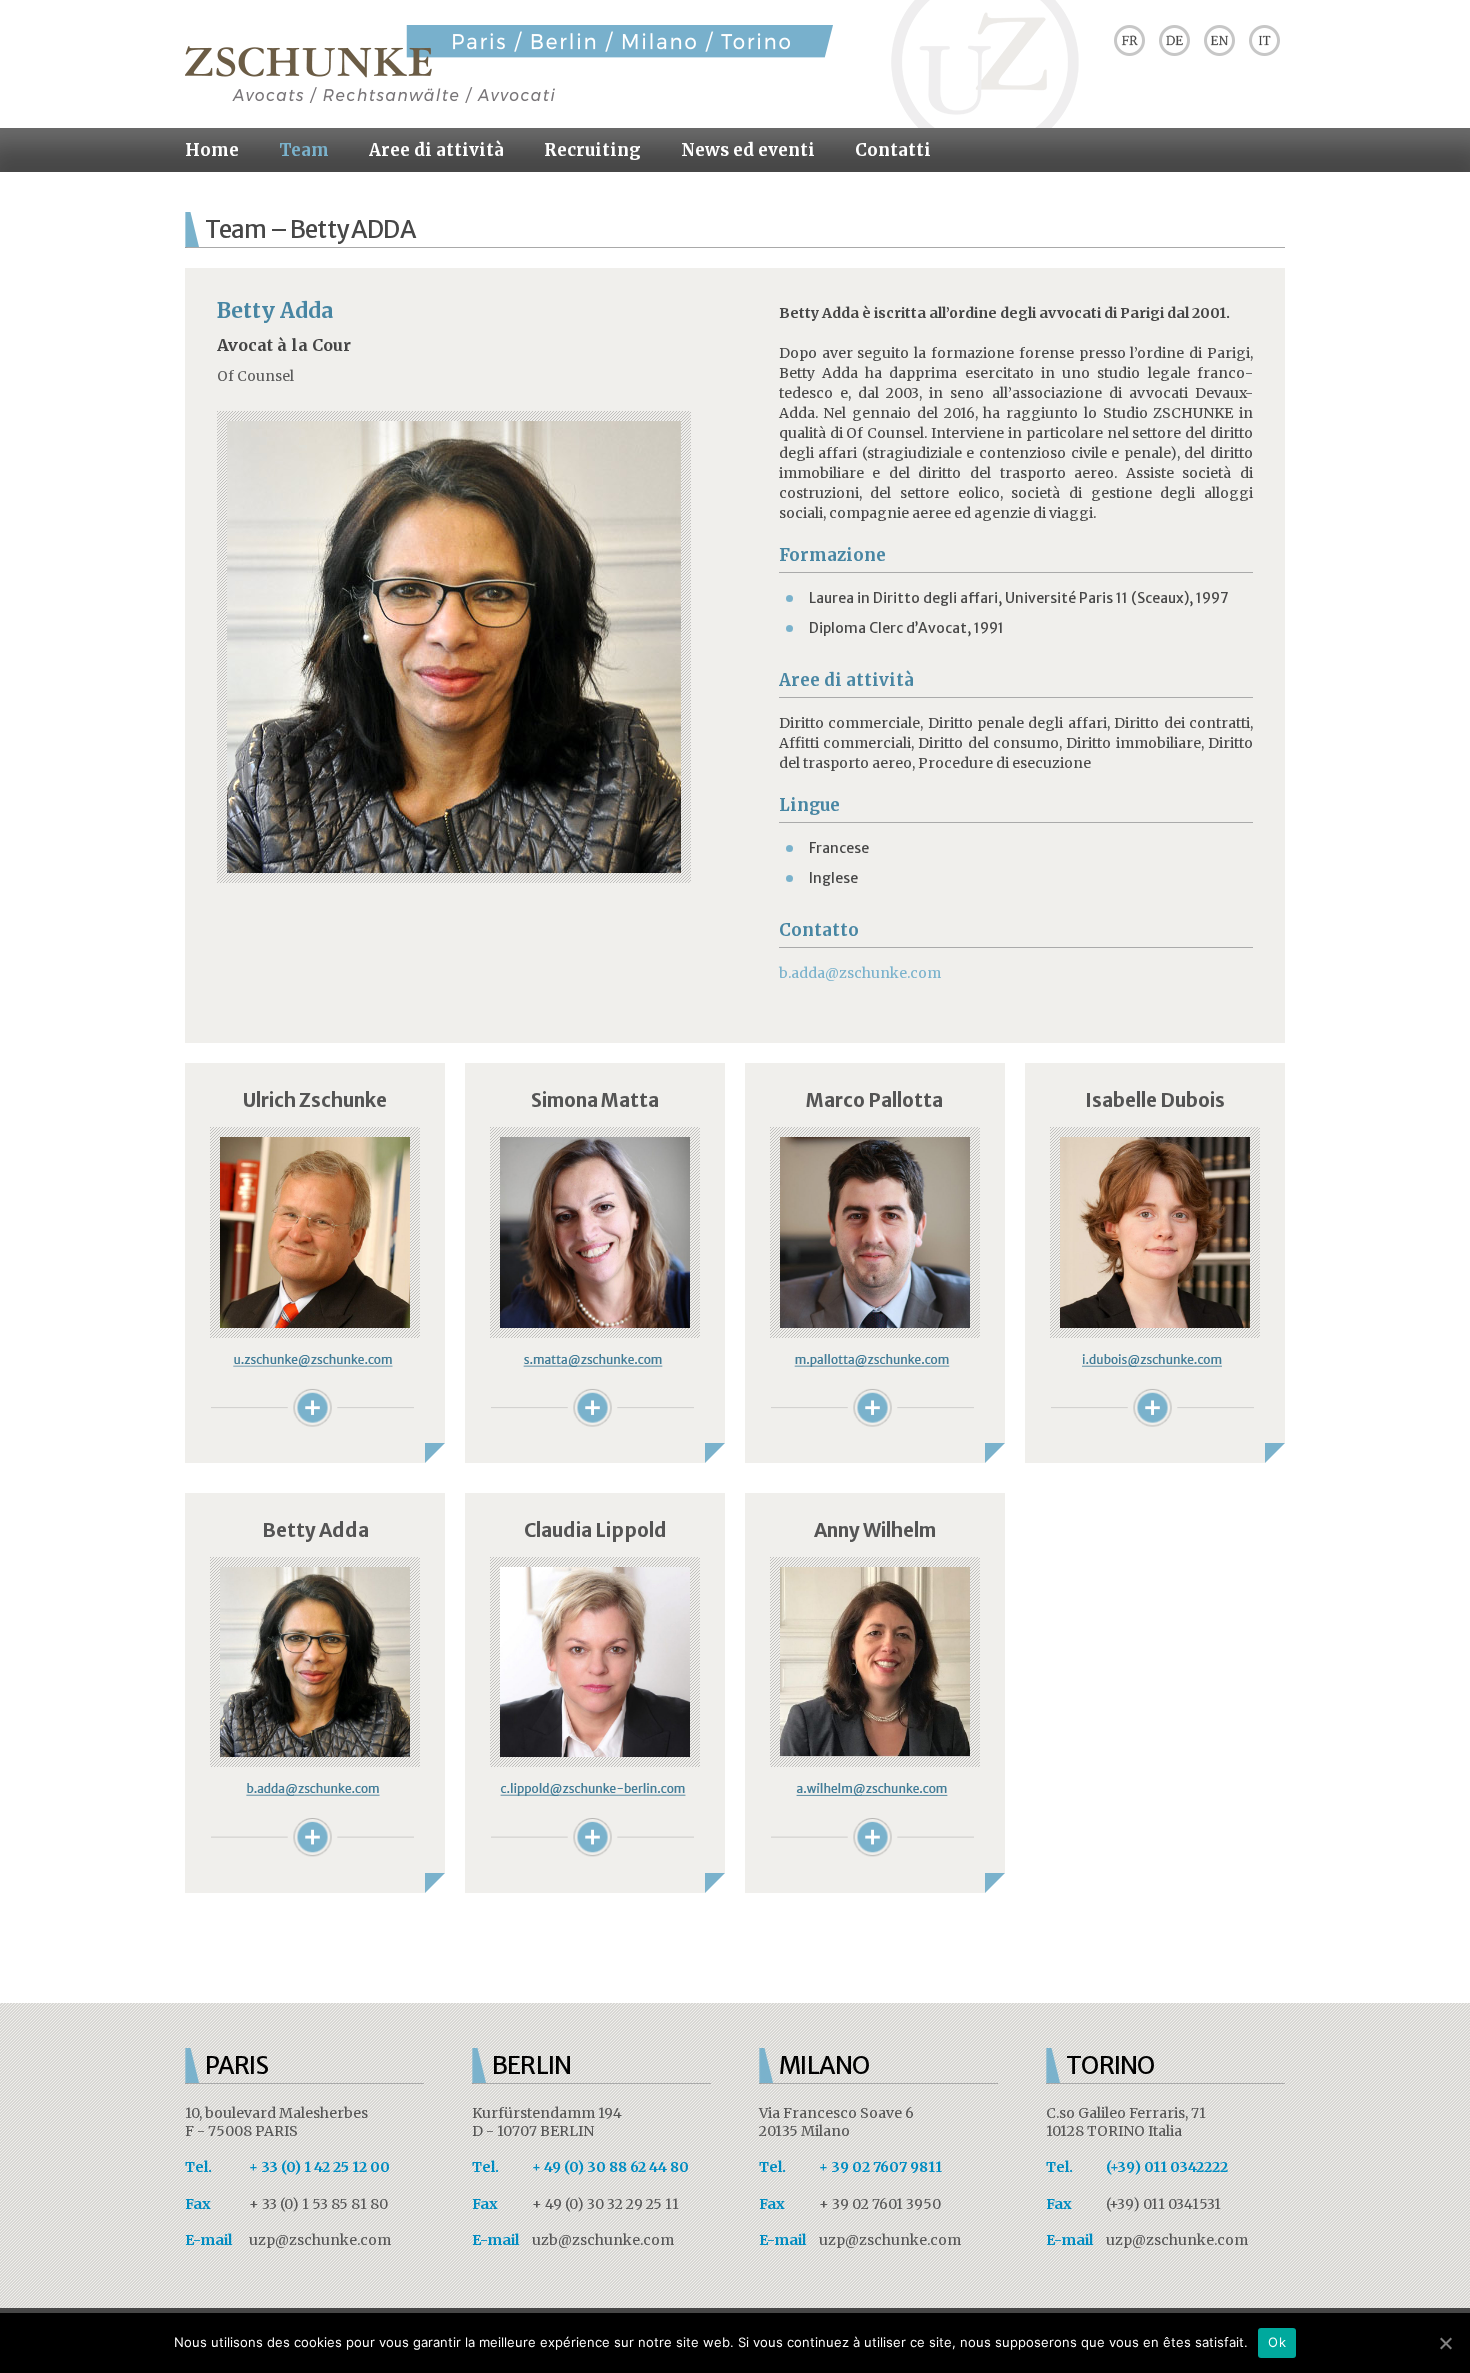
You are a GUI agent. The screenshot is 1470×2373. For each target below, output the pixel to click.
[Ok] (1445, 2343)
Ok (1277, 2342)
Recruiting (592, 150)
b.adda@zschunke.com (860, 973)
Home (212, 150)
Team (304, 150)
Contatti (893, 150)
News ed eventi (748, 150)
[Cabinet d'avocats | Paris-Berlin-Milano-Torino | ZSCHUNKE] (509, 98)
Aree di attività (436, 150)
